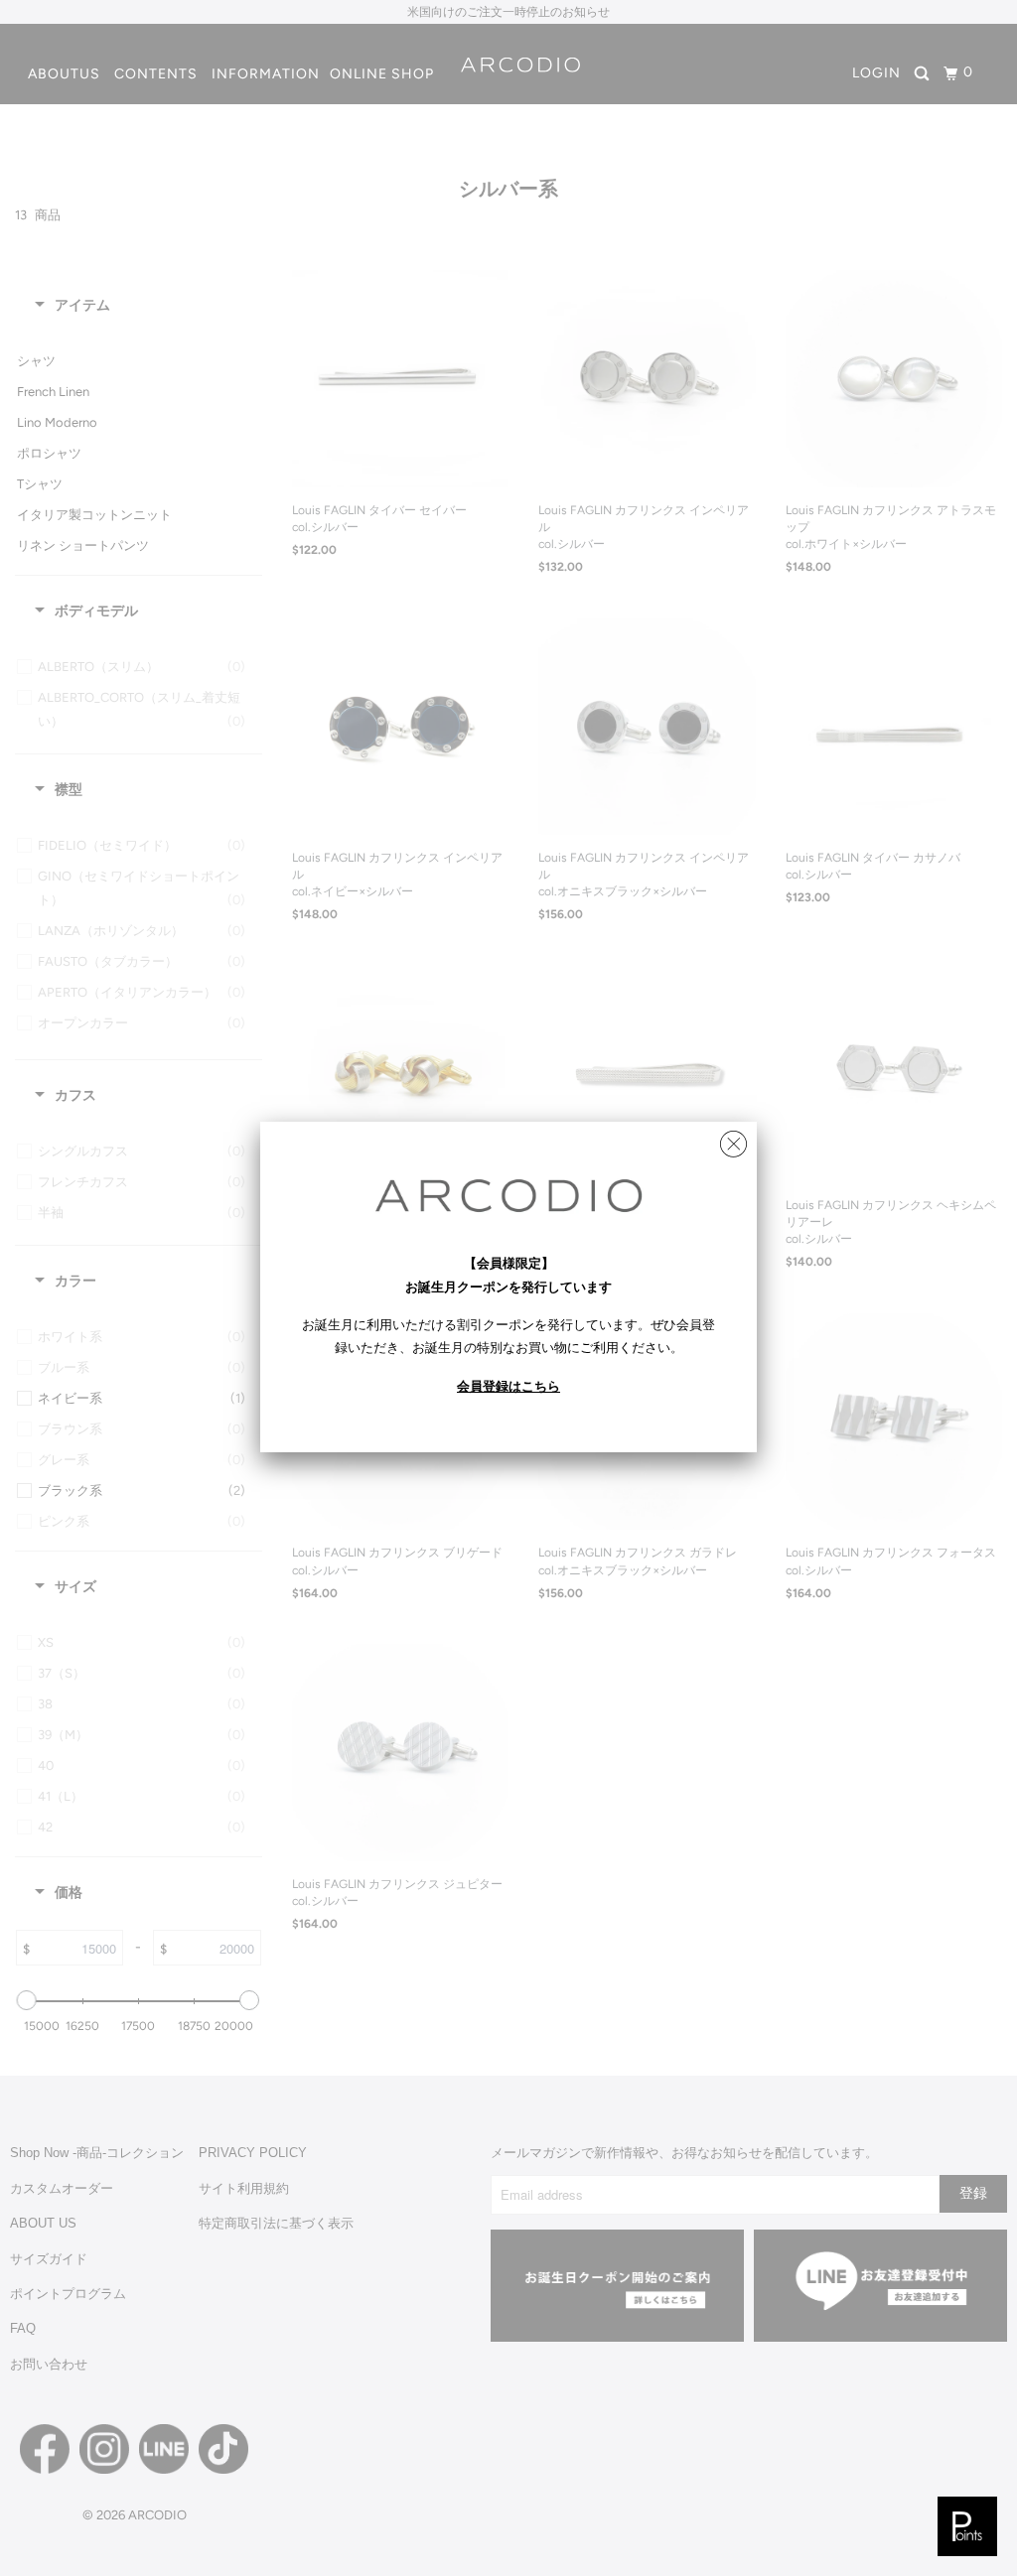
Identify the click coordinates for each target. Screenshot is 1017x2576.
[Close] (733, 1139)
